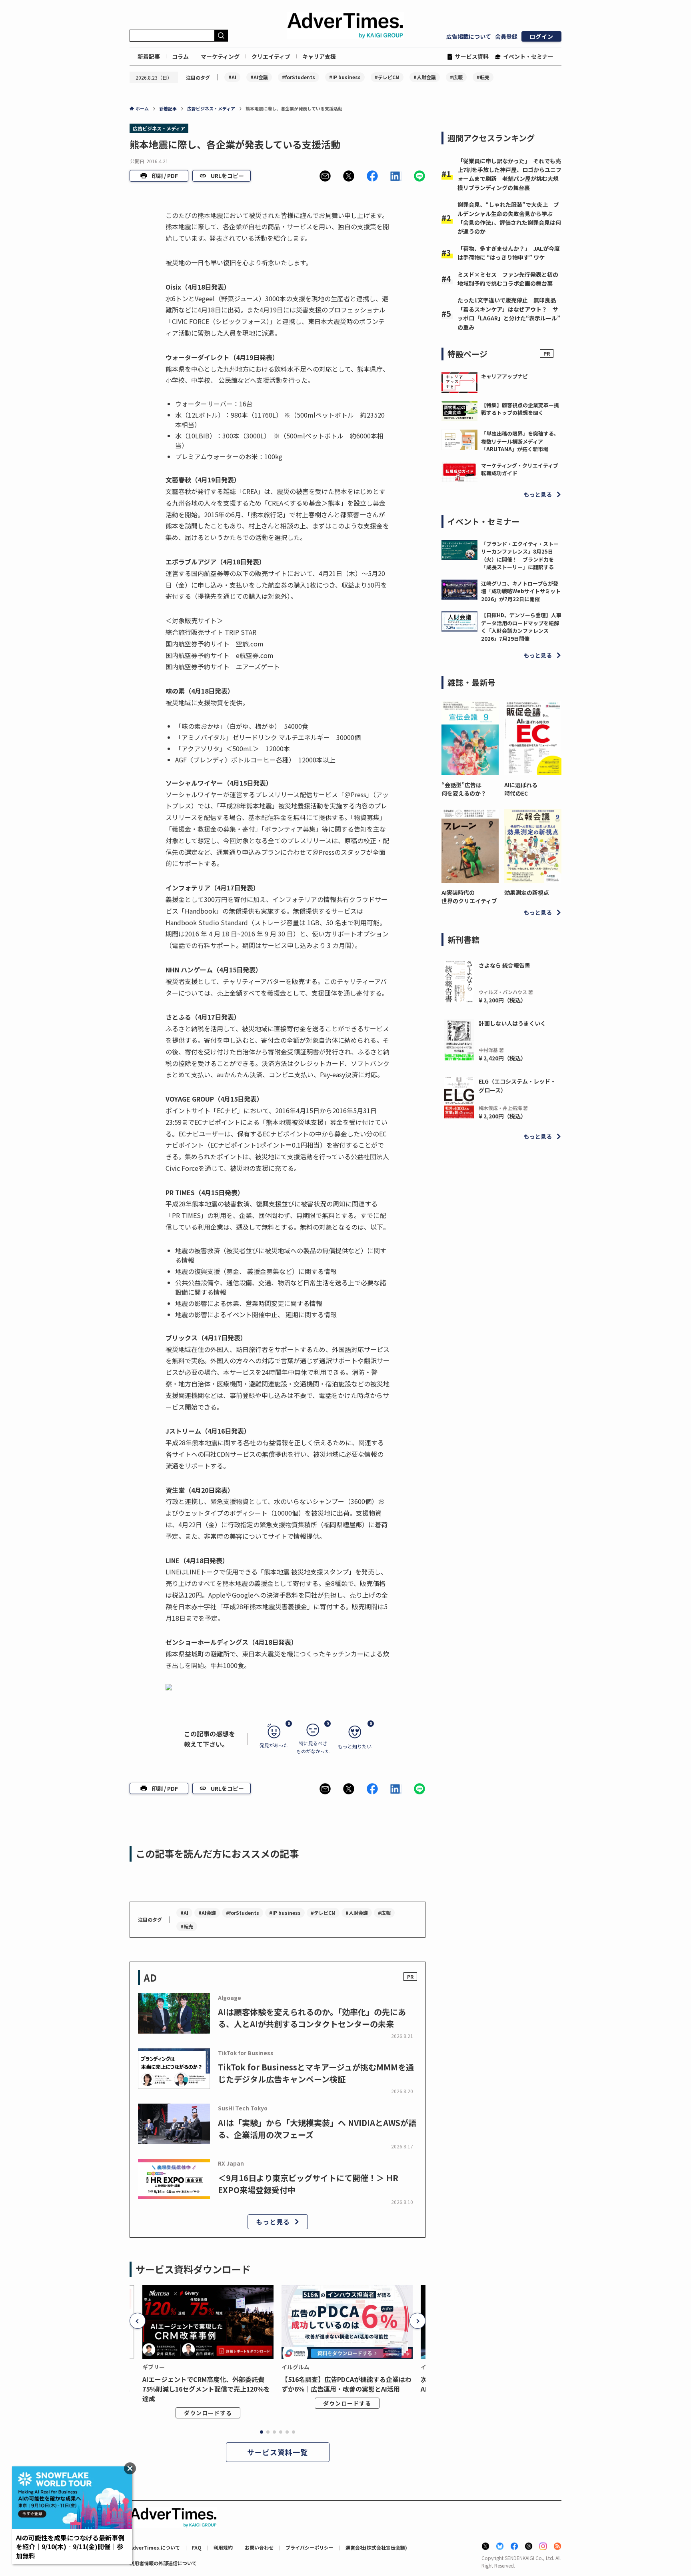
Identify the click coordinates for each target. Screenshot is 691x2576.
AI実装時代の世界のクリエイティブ (469, 897)
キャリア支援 (319, 56)
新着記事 (149, 56)
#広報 (456, 77)
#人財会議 (425, 77)
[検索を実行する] (221, 36)
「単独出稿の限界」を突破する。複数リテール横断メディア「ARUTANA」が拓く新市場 (520, 441)
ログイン (541, 36)
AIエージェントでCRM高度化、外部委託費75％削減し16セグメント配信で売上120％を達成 (206, 2389)
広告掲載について (469, 36)
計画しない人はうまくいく (512, 1023)
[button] (325, 176)
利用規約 (223, 2547)
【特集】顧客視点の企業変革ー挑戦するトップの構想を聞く (520, 409)
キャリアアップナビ (504, 376)
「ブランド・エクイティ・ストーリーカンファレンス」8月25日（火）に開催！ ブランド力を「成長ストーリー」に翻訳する (520, 556)
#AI (232, 77)
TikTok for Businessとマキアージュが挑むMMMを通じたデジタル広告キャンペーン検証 (316, 2073)
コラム (180, 56)
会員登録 (506, 36)
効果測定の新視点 (527, 892)
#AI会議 (259, 77)
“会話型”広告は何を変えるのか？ (464, 789)
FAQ (197, 2547)
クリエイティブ (271, 56)
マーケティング (220, 56)
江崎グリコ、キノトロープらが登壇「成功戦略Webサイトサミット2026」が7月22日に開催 (521, 591)
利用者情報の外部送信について (163, 2563)
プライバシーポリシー (310, 2547)
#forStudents (299, 77)
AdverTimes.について (155, 2547)
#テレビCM (387, 77)
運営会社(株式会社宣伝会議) (376, 2547)
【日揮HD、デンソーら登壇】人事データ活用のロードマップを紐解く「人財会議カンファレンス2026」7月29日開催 (521, 627)
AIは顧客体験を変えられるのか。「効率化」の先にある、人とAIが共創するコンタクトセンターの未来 (312, 2018)
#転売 (483, 77)
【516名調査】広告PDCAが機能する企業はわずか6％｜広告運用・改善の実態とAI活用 (346, 2384)
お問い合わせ (259, 2547)
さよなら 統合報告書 (504, 965)
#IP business (345, 77)
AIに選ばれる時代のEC (521, 789)
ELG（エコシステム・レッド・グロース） (517, 1086)
